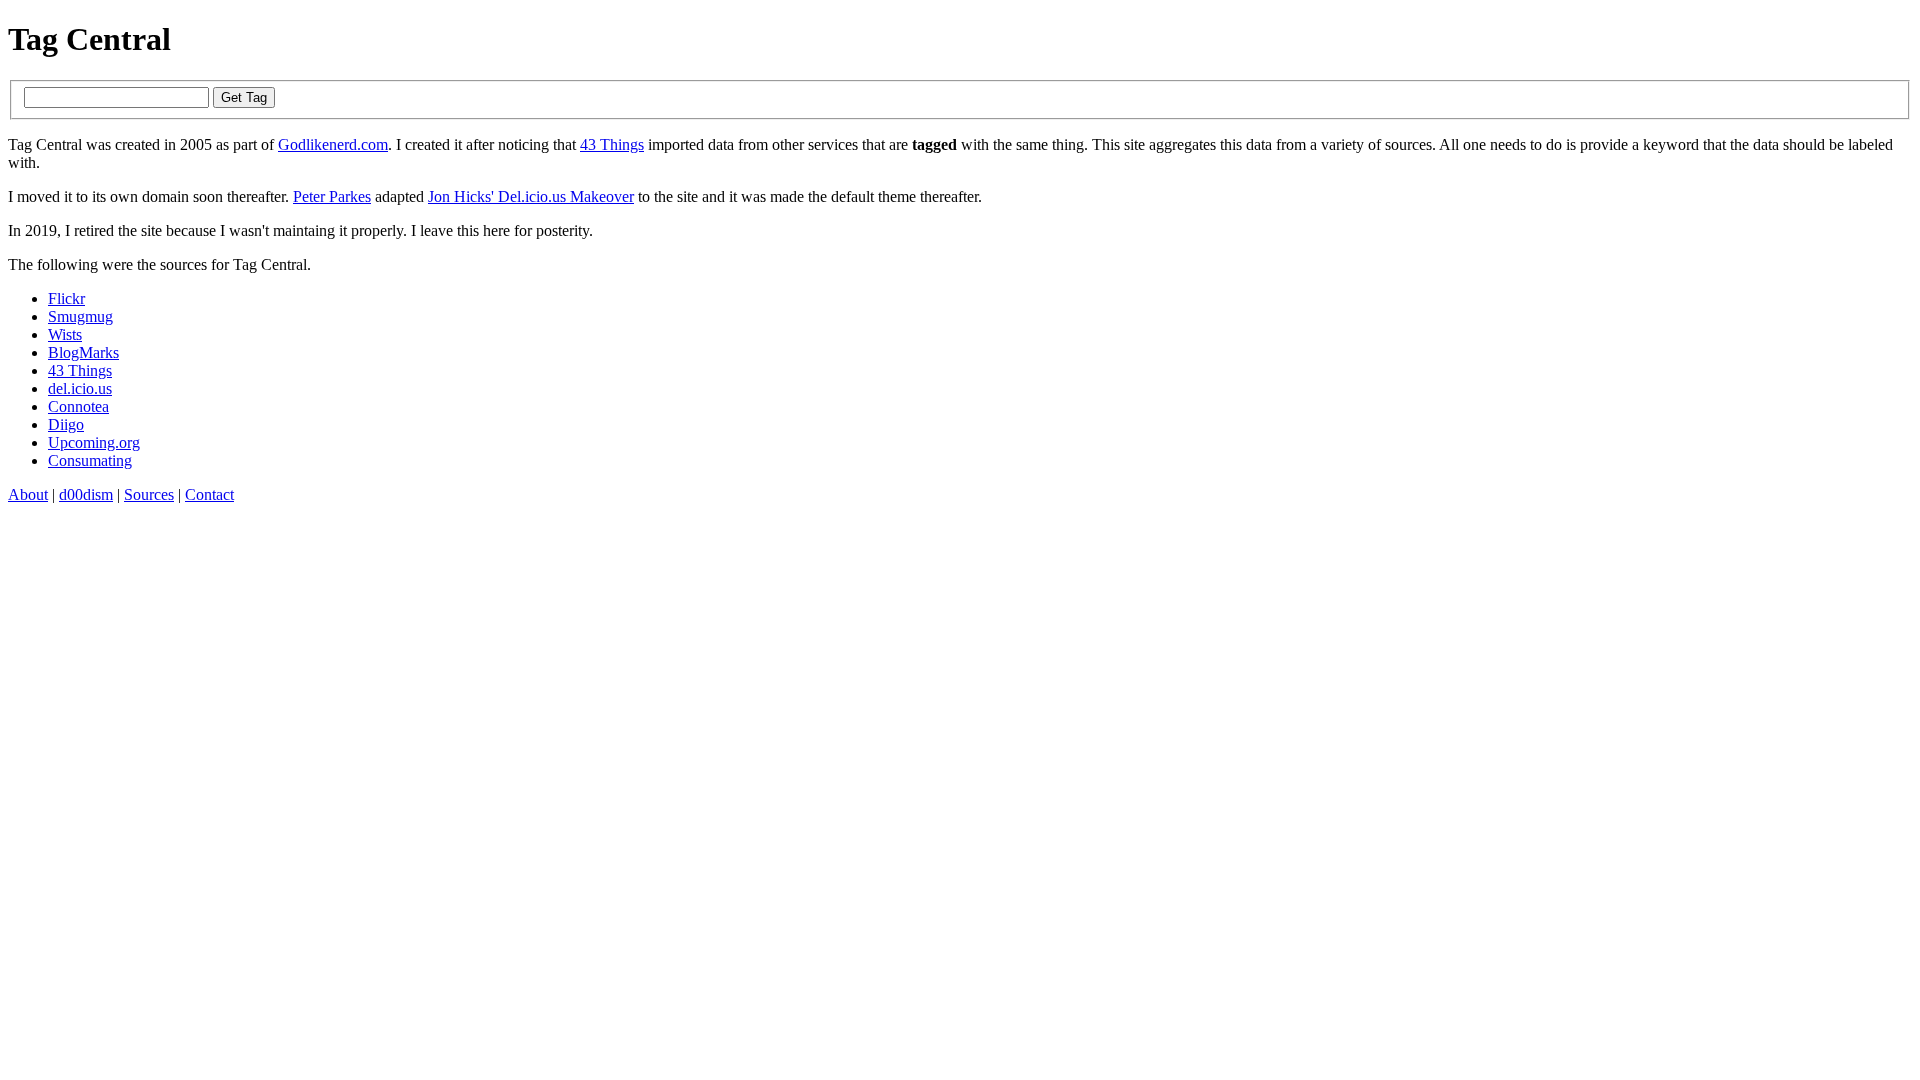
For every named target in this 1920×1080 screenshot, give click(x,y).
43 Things (612, 144)
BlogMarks (83, 352)
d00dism (86, 494)
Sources (149, 494)
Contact (209, 494)
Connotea (78, 406)
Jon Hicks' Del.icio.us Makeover (531, 196)
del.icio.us (80, 388)
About (28, 494)
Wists (65, 334)
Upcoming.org (94, 442)
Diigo (66, 424)
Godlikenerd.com (333, 144)
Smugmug (80, 316)
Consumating (90, 460)
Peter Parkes (332, 196)
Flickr (66, 298)
